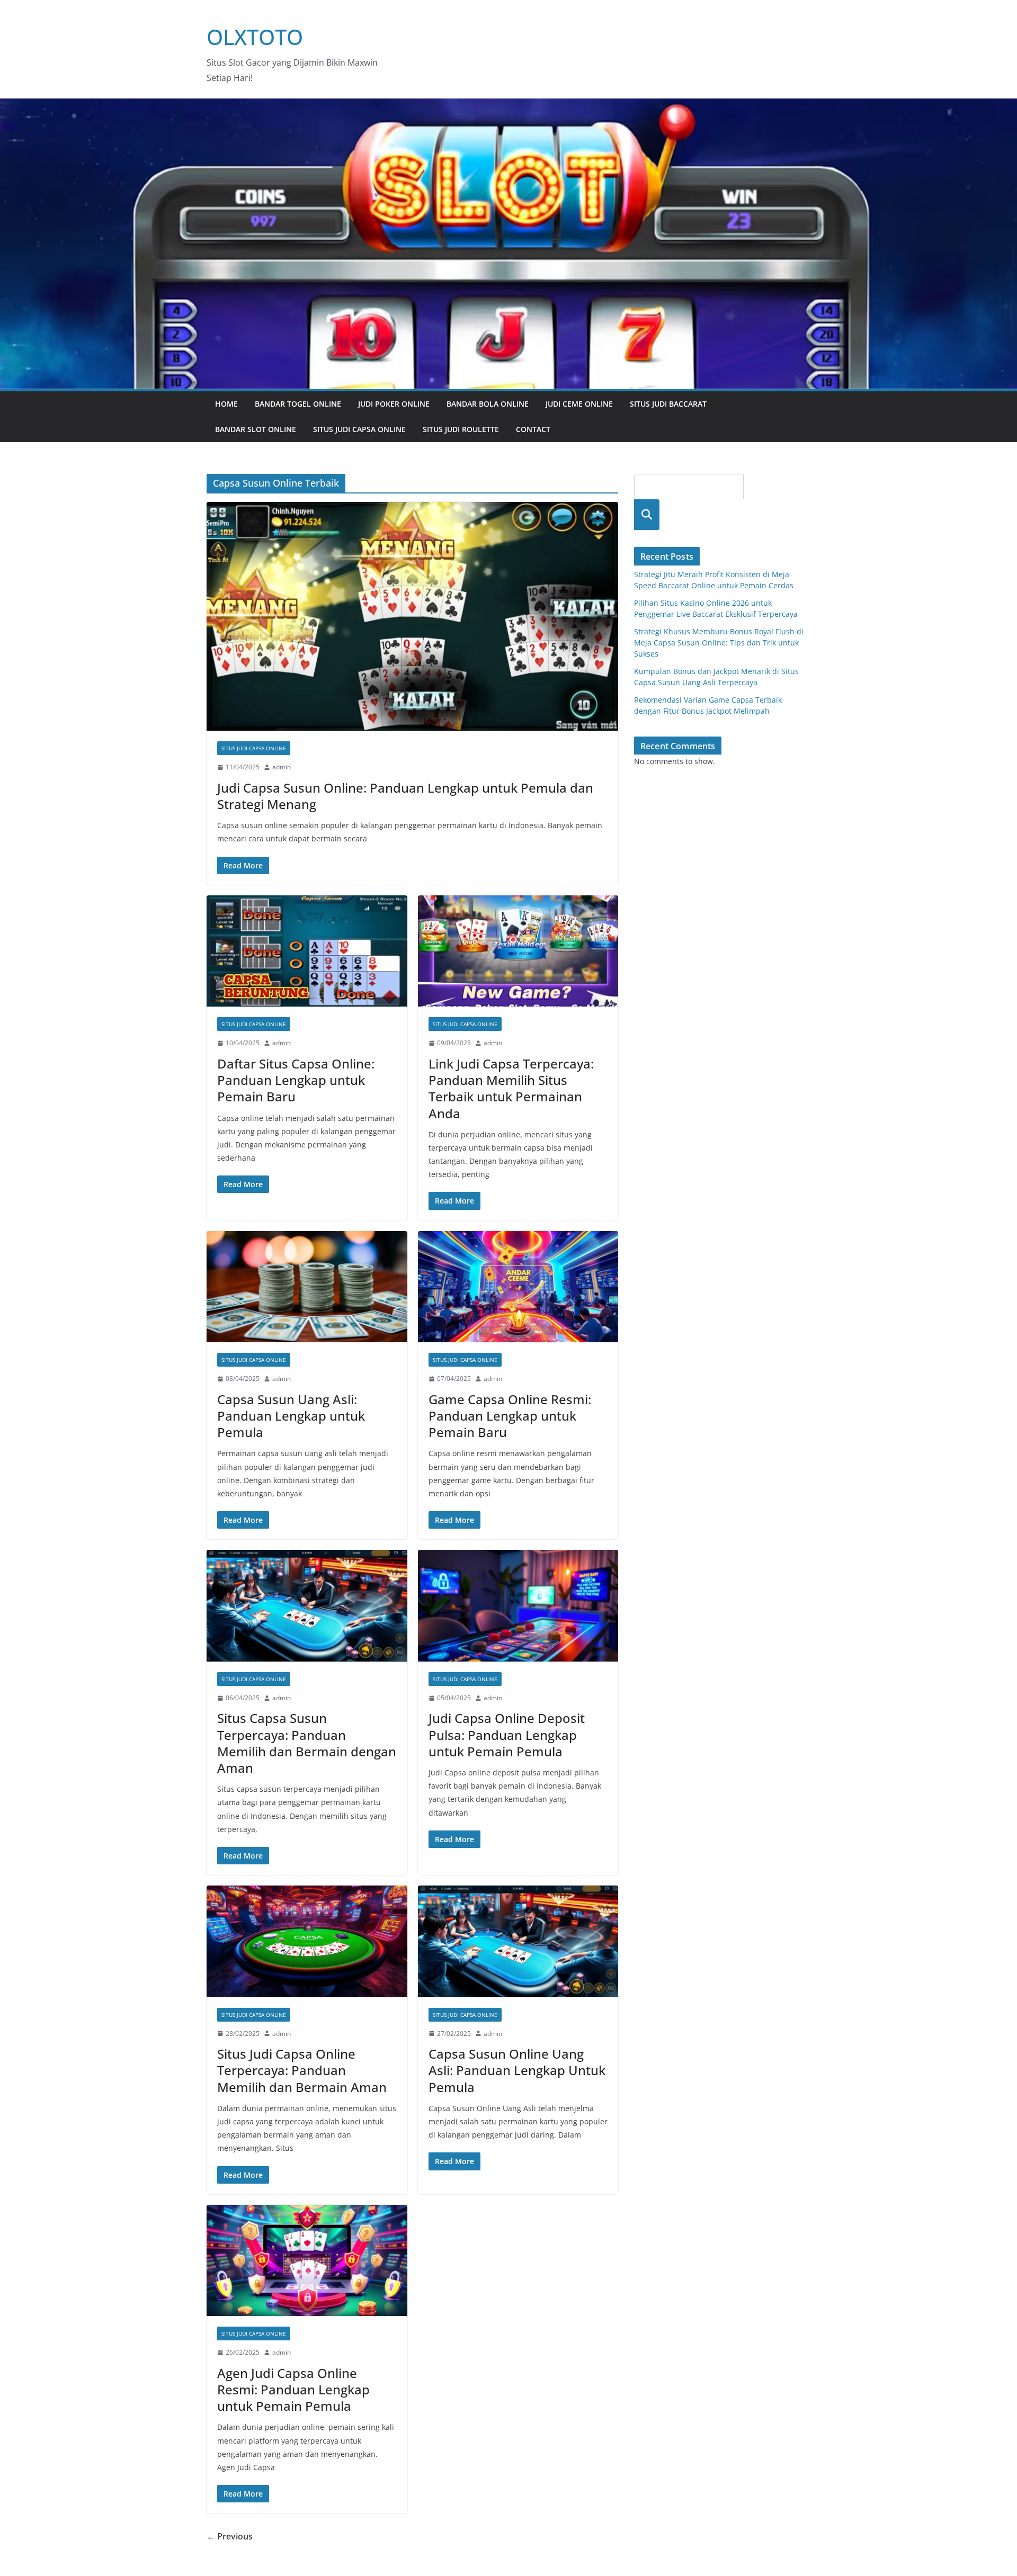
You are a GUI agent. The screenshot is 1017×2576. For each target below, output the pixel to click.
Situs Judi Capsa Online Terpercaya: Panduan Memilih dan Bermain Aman (302, 2070)
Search (647, 514)
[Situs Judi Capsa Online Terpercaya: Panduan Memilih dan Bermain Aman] (307, 1941)
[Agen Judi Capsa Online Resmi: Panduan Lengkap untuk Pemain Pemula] (307, 2261)
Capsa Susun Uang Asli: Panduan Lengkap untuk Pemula (291, 1416)
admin (282, 767)
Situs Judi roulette (461, 429)
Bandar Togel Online (298, 404)
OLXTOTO (255, 37)
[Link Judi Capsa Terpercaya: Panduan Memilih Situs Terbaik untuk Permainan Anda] (518, 951)
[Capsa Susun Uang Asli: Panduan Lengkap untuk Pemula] (307, 1287)
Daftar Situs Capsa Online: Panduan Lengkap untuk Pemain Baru (296, 1080)
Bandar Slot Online (256, 429)
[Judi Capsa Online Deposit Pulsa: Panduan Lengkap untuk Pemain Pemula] (518, 1606)
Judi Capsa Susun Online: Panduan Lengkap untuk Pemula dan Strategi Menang (405, 796)
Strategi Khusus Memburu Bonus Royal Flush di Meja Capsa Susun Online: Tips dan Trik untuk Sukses (719, 643)
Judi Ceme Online (579, 404)
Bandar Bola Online (488, 404)
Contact (533, 429)
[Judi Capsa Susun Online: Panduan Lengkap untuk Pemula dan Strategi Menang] (412, 616)
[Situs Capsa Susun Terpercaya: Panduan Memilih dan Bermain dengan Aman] (307, 1606)
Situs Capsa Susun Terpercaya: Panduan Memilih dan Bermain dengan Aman (307, 1743)
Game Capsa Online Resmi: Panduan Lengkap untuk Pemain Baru (510, 1416)
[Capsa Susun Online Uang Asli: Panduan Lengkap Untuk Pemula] (518, 1941)
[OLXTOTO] (508, 106)
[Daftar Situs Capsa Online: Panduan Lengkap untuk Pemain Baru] (307, 951)
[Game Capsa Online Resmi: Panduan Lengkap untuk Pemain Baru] (518, 1287)
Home (226, 404)
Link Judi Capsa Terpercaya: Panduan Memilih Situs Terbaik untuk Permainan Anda (511, 1088)
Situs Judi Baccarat (668, 404)
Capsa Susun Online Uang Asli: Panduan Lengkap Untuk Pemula (517, 2070)
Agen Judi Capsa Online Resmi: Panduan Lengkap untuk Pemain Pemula (293, 2389)
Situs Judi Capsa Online (359, 429)
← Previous (230, 2536)
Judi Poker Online (394, 404)
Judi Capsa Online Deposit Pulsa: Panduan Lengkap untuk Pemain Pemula (507, 1734)
